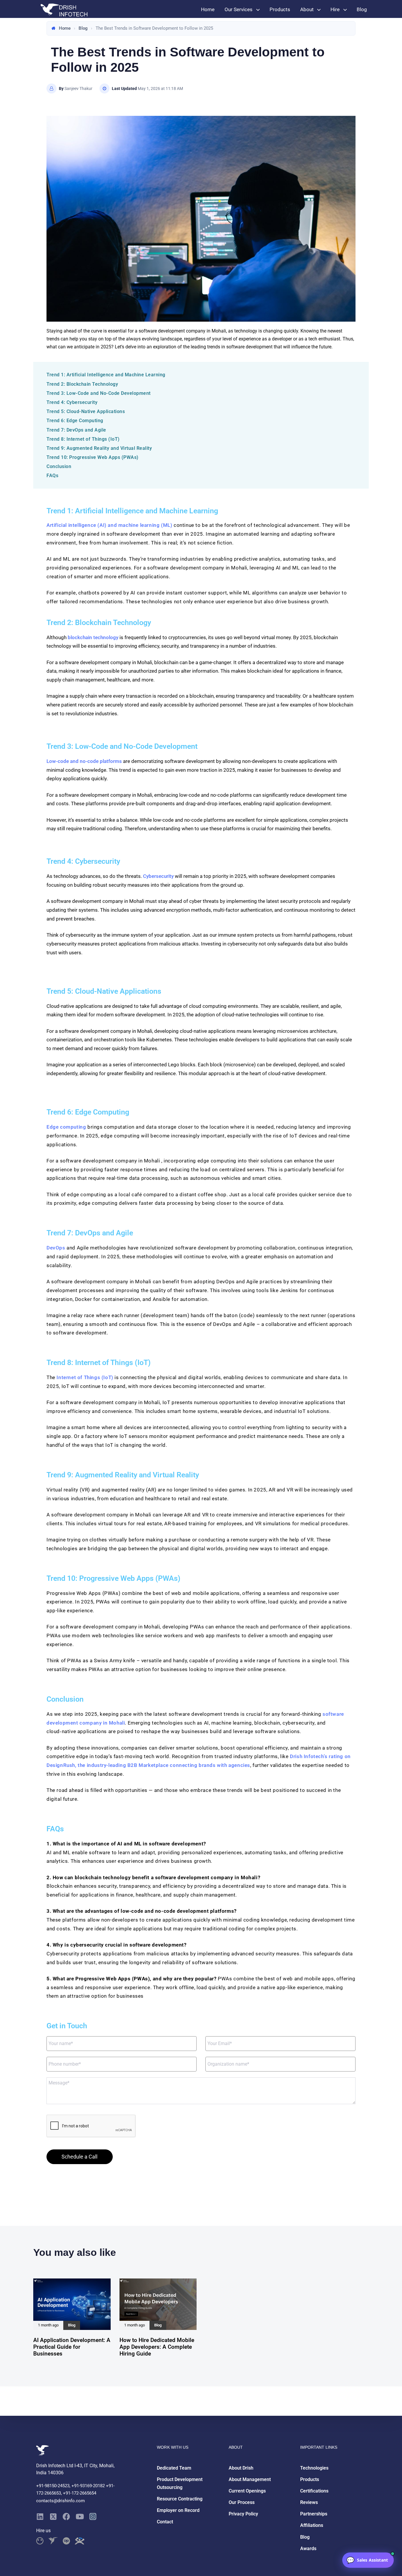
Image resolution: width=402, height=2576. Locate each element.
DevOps (56, 1248)
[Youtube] (80, 2516)
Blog (362, 9)
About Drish (241, 2468)
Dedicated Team (174, 2468)
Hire (335, 9)
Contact (165, 2522)
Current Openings (247, 2491)
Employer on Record (178, 2510)
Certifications (314, 2491)
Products (280, 9)
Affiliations (312, 2525)
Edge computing (66, 1127)
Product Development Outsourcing (180, 2483)
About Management (250, 2479)
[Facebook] (66, 2516)
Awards (308, 2549)
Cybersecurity (159, 876)
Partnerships (314, 2514)
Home (208, 9)
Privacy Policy (243, 2514)
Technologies (314, 2468)
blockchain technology (93, 637)
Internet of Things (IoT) (85, 1377)
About (307, 9)
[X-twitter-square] (53, 2516)
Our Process (242, 2502)
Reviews (309, 2502)
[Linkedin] (40, 2516)
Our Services (239, 9)
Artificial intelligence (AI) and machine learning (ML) (109, 525)
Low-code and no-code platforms (84, 761)
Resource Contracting (180, 2499)
